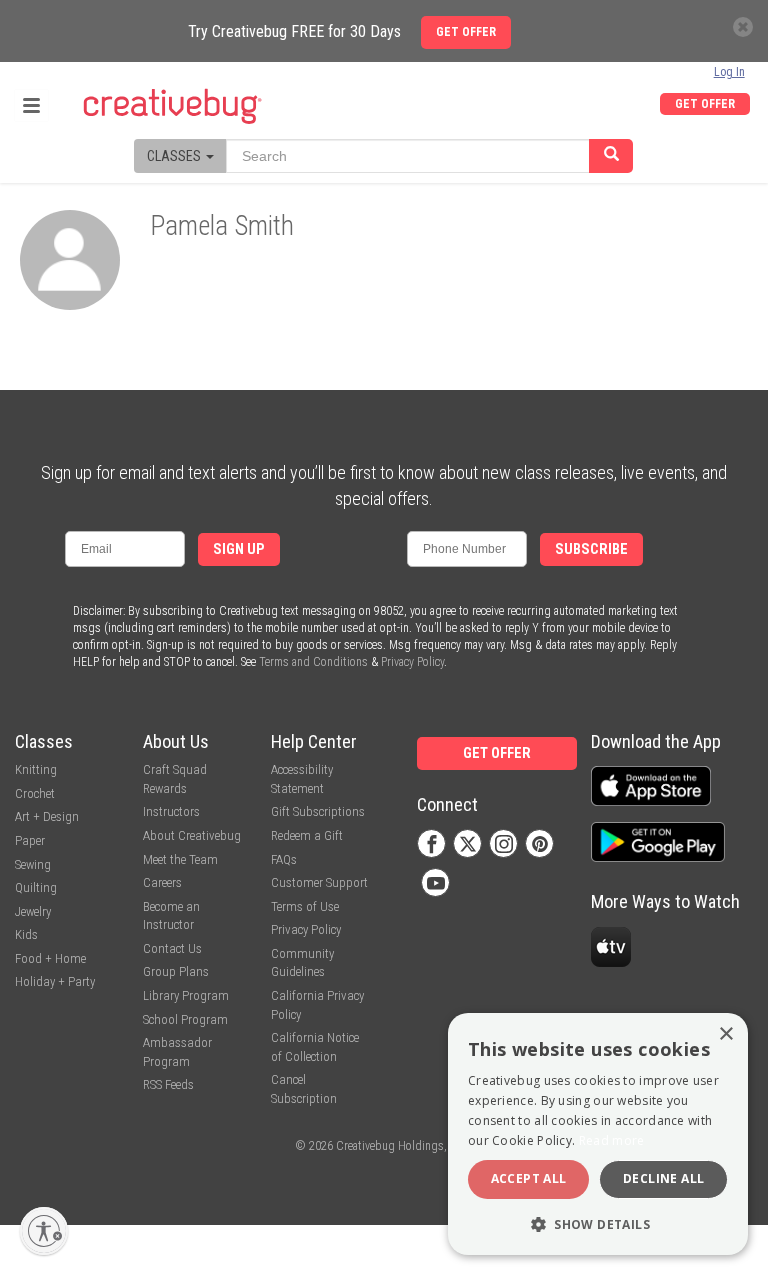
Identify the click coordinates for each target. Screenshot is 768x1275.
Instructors (171, 811)
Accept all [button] (529, 1178)
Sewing (33, 864)
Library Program (186, 995)
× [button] (725, 1034)
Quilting (36, 887)
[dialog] (598, 1134)
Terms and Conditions (313, 662)
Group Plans (176, 971)
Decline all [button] (663, 1178)
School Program (185, 1019)
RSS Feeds (168, 1084)
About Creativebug (192, 835)
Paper (30, 840)
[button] (598, 1223)
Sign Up (239, 549)
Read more (612, 1140)
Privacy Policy (412, 662)
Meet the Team (180, 859)
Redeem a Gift (307, 835)
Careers (162, 882)
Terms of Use (305, 906)
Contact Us (172, 948)
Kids (26, 934)
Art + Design (47, 816)
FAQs (284, 859)
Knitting (36, 769)
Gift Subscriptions (318, 811)
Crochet (35, 793)
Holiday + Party (55, 981)
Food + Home (50, 958)
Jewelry (33, 911)
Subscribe (591, 549)
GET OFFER (705, 104)
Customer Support (319, 882)
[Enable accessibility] (44, 1231)
